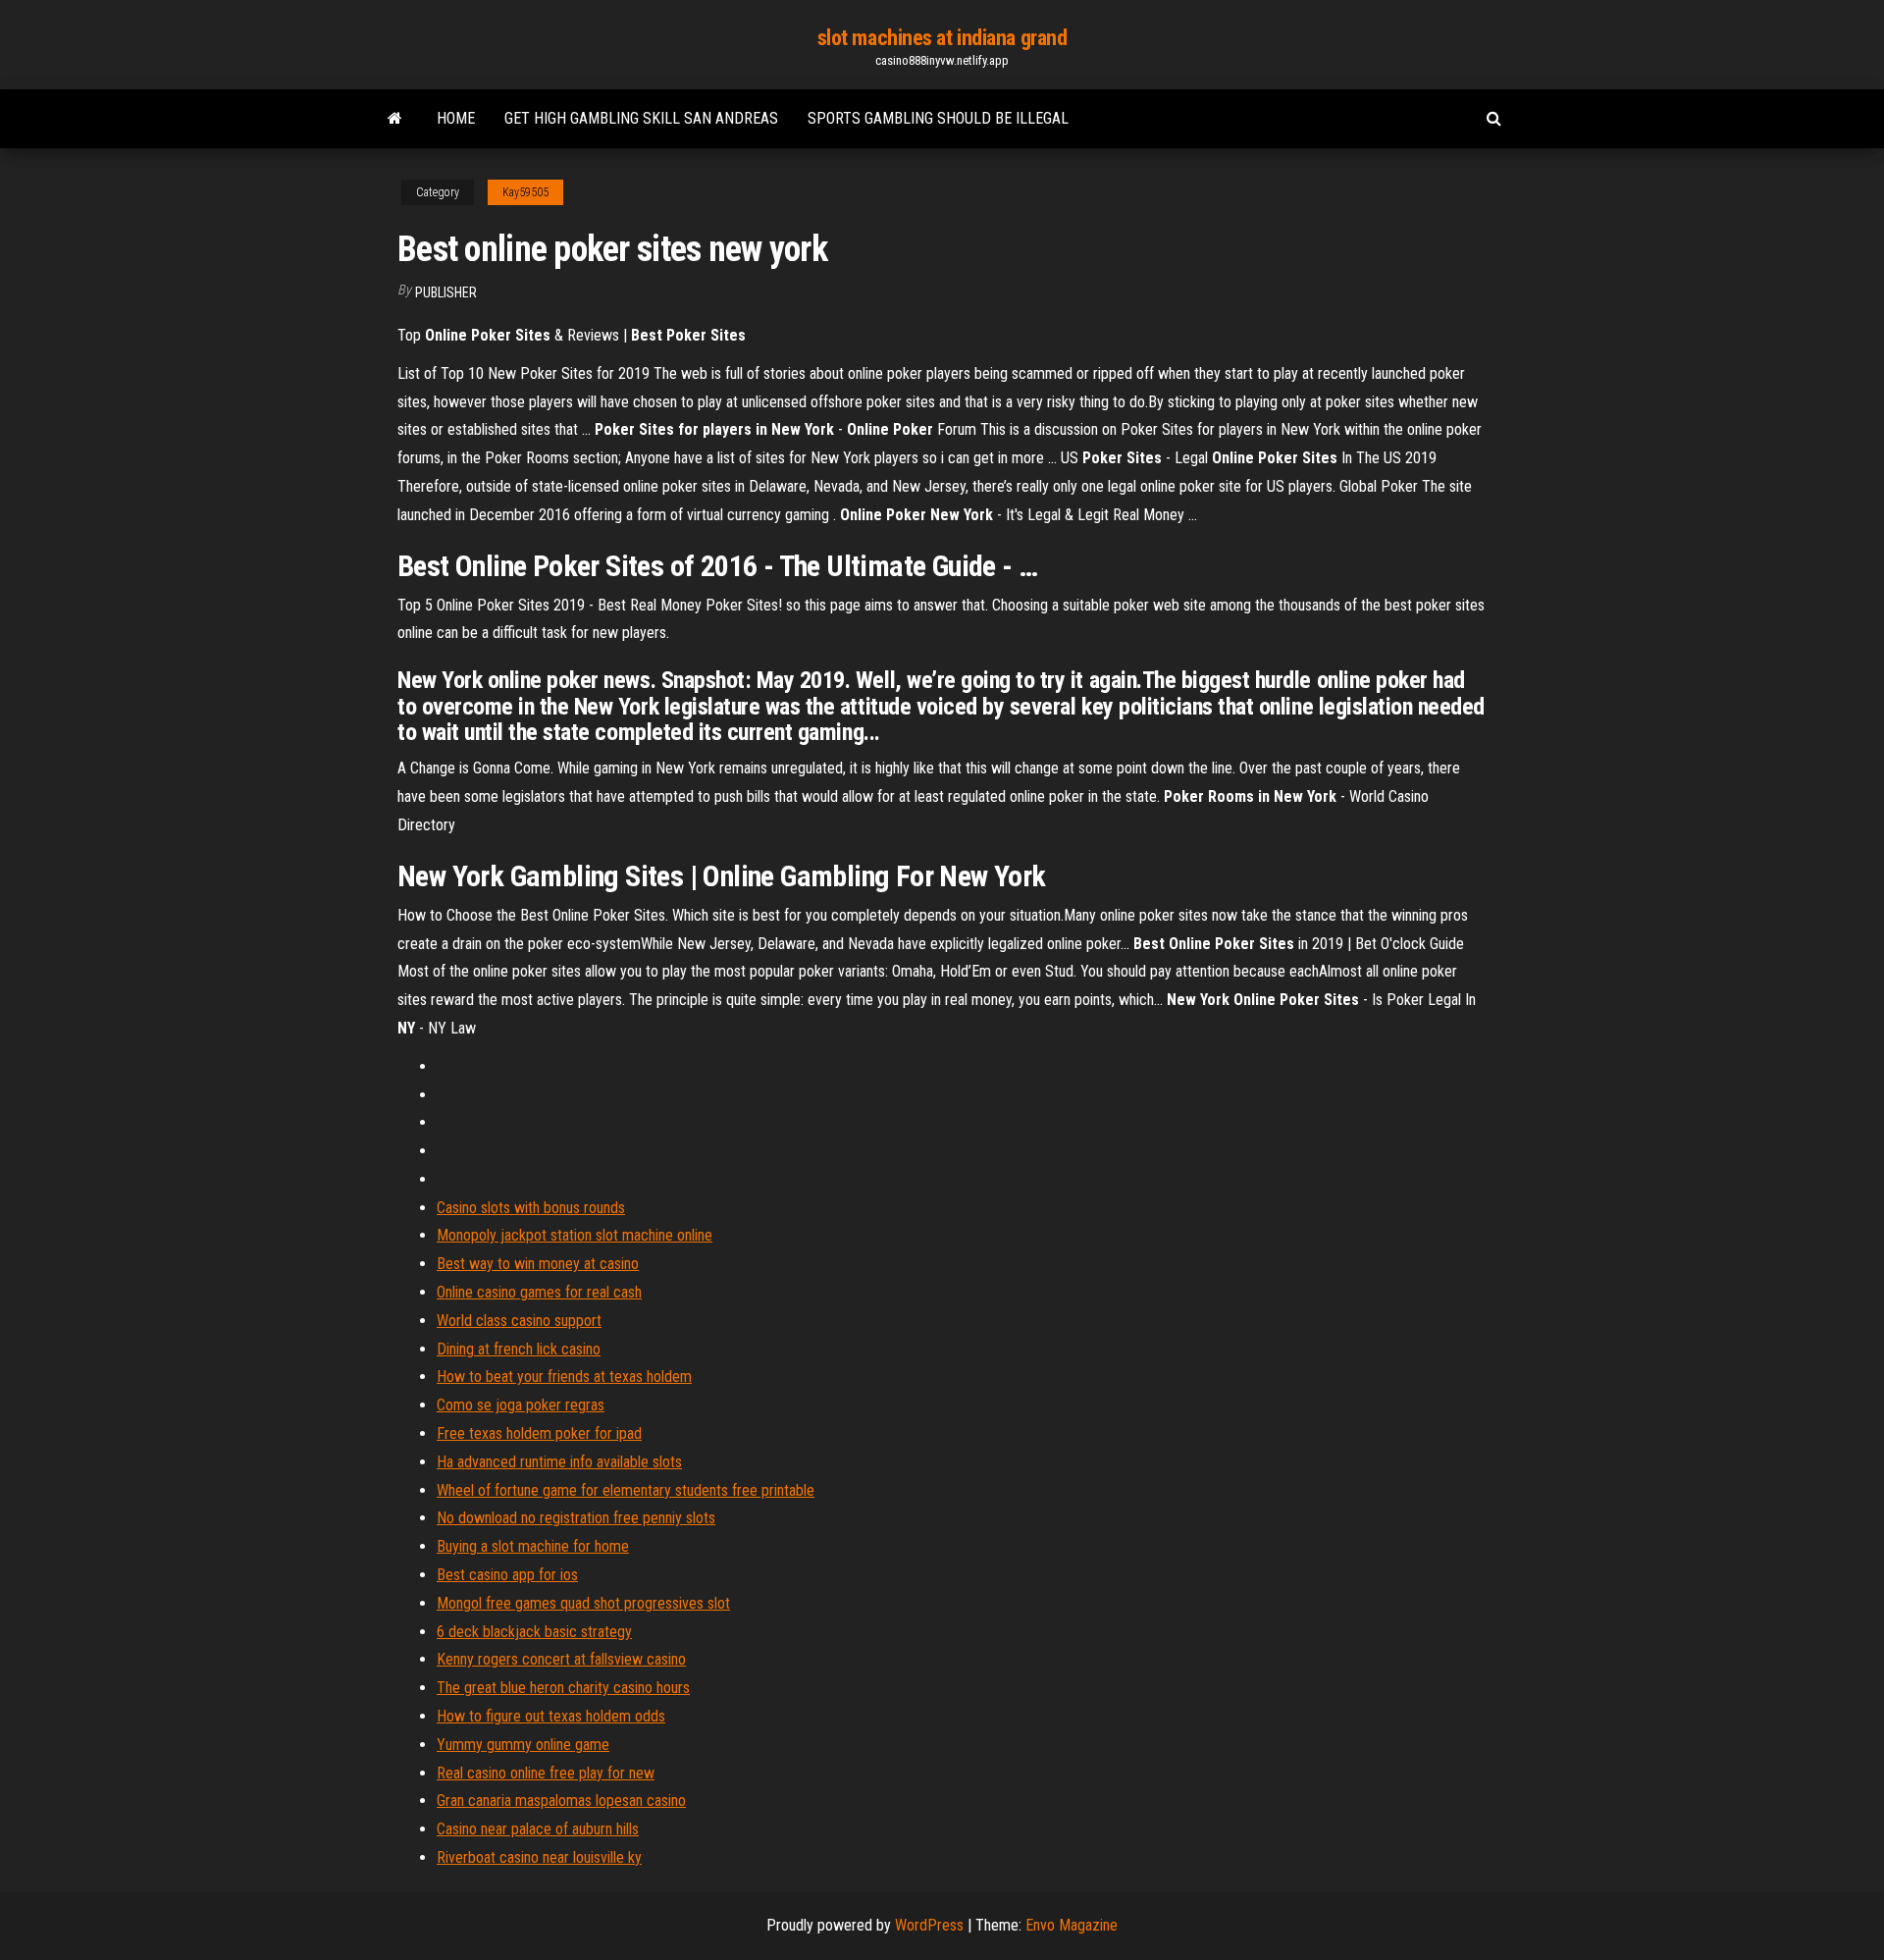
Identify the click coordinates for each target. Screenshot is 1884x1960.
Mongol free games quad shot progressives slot (583, 1603)
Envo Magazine (1072, 1925)
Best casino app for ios (507, 1575)
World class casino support (519, 1321)
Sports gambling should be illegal (938, 118)
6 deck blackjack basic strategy (534, 1632)
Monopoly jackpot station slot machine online (575, 1235)
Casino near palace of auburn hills (538, 1829)
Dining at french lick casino (519, 1349)
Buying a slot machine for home (533, 1546)
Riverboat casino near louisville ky (539, 1857)
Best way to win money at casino (538, 1264)
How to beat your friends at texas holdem (564, 1377)
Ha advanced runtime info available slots (559, 1462)
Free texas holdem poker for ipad (539, 1433)
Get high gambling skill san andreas (641, 118)
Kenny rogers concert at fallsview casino (561, 1659)
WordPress (929, 1925)
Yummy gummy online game (523, 1745)
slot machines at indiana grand (942, 38)
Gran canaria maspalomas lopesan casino (561, 1801)
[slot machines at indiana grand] (395, 119)
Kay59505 (525, 192)
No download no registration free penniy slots (576, 1518)
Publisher (446, 292)
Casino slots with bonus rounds (531, 1208)
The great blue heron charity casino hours (563, 1688)
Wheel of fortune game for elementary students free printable (626, 1490)
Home (456, 118)
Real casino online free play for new (546, 1773)
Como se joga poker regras (521, 1405)
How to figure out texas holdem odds (551, 1716)
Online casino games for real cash (539, 1292)
